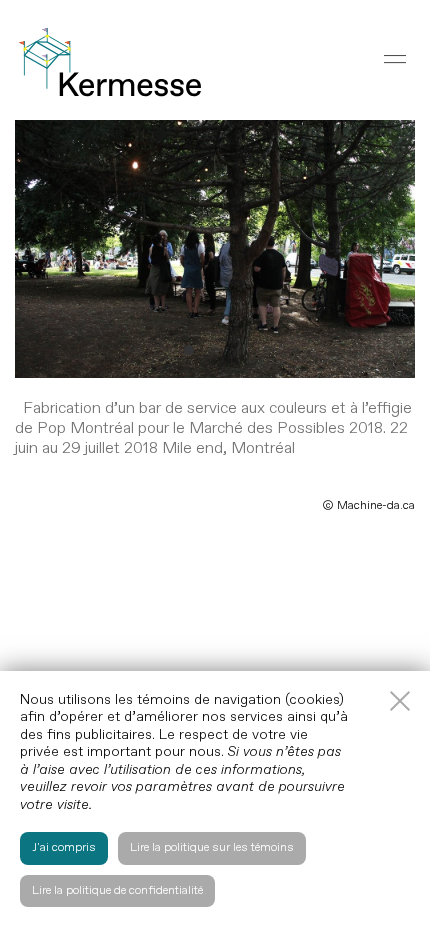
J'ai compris (64, 847)
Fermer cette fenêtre (400, 701)
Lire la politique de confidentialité (117, 890)
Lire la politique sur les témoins (212, 847)
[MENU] (395, 59)
